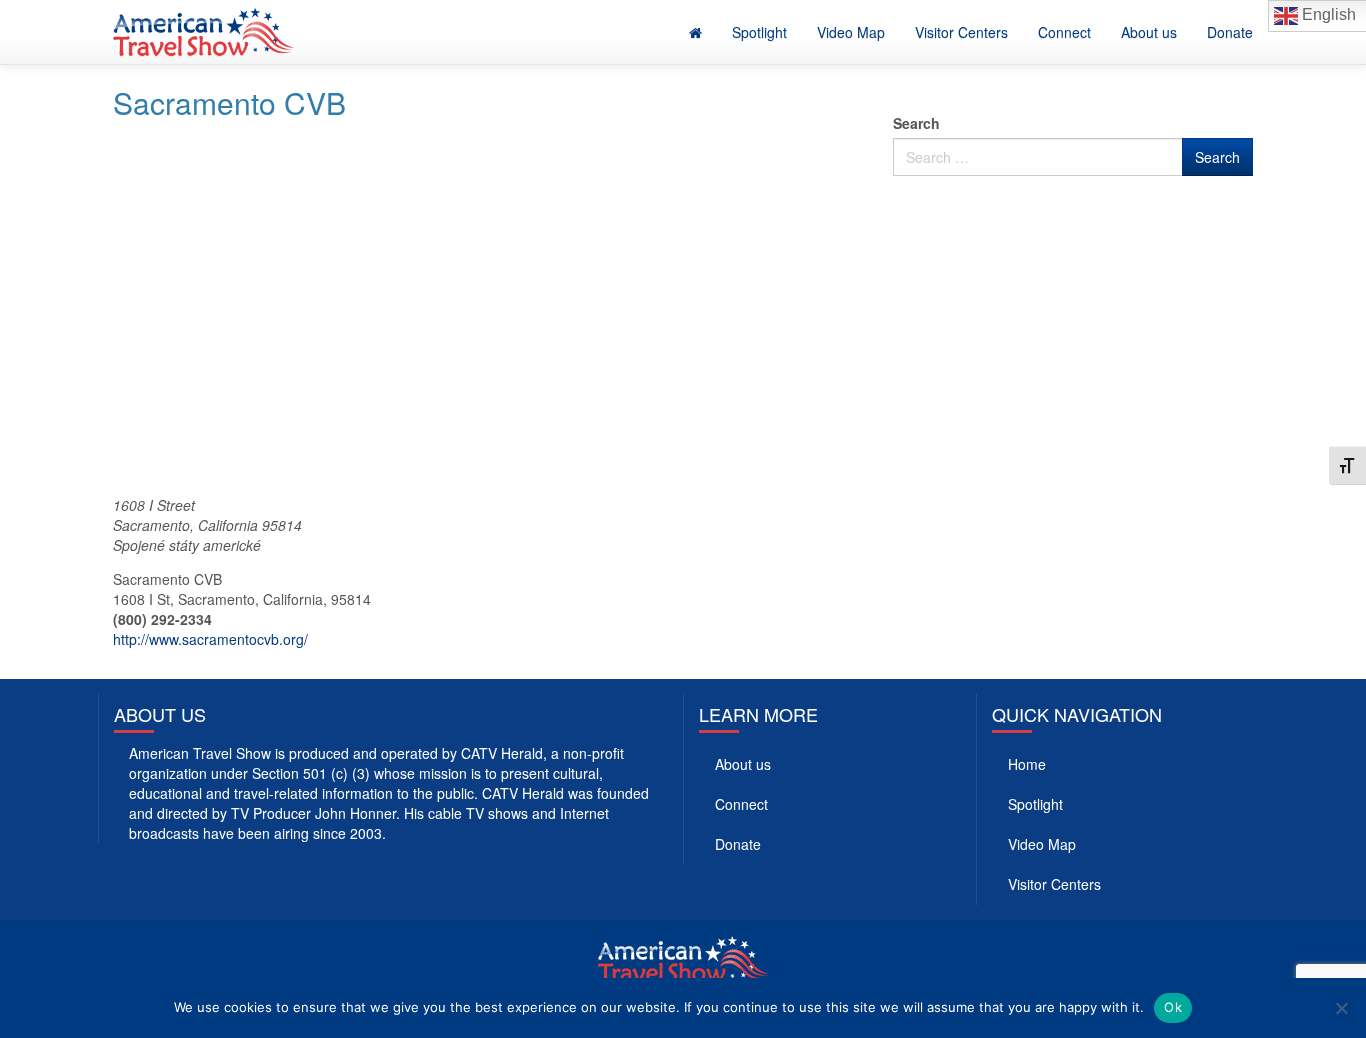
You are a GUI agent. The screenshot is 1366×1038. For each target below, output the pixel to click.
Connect (1064, 32)
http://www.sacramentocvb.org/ (210, 639)
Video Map (851, 32)
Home (1027, 764)
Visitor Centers (961, 32)
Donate (1230, 32)
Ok (1173, 1007)
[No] (1341, 1008)
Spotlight (759, 32)
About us (1149, 32)
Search (916, 123)
